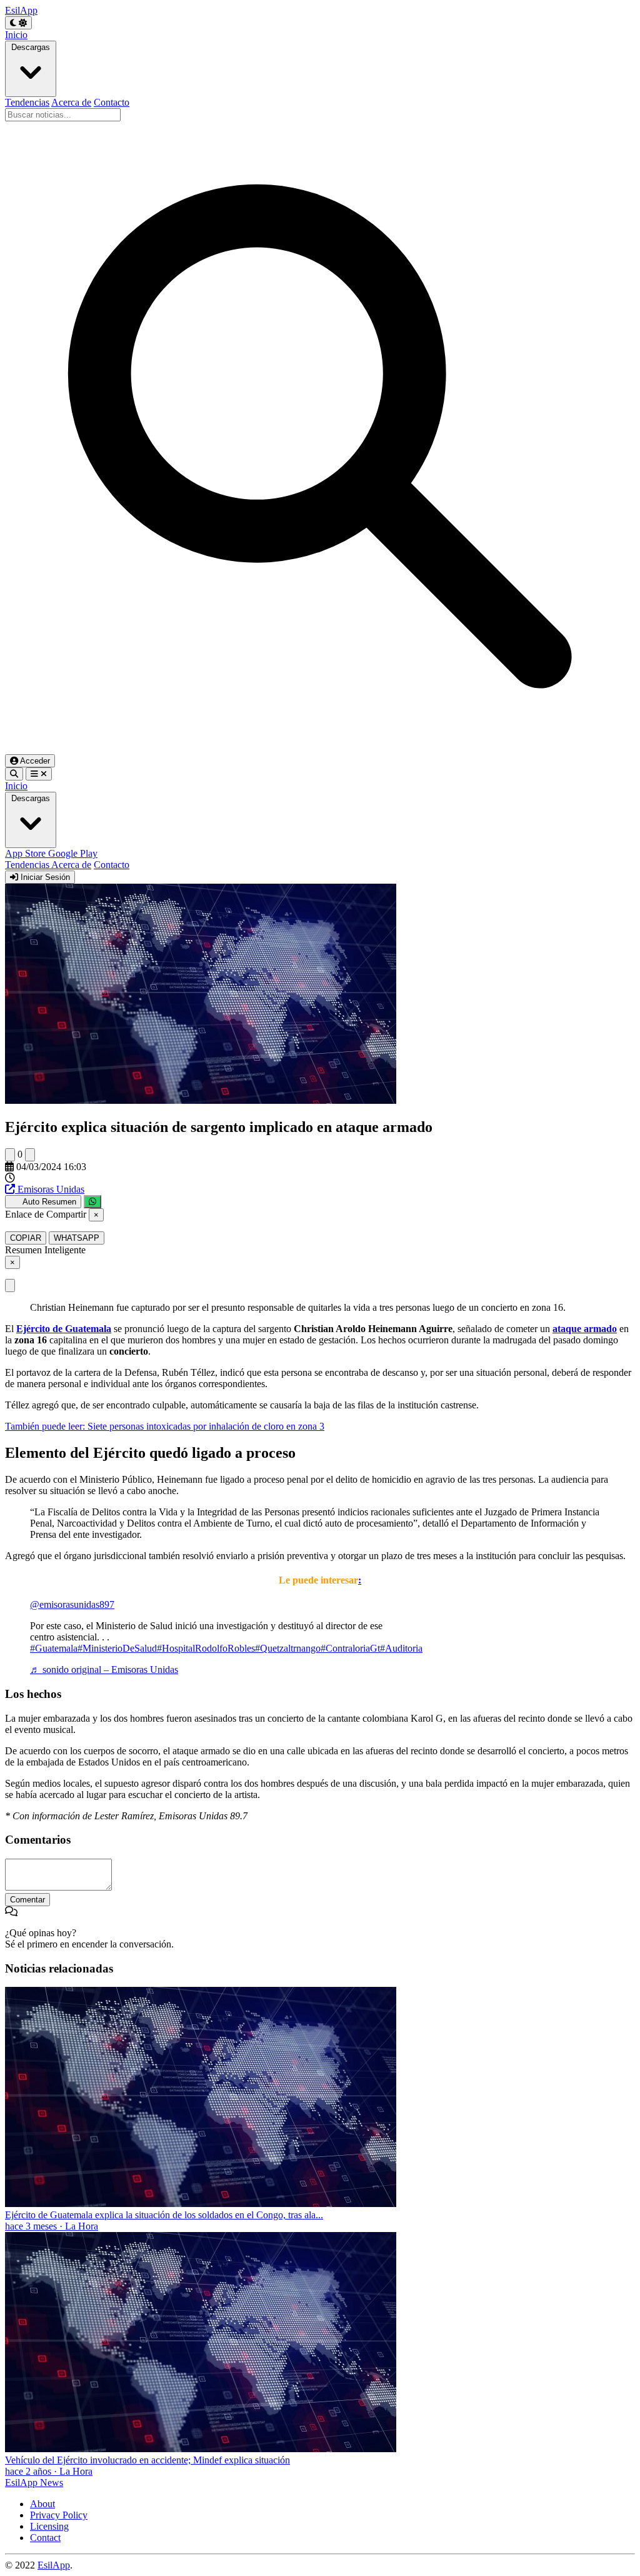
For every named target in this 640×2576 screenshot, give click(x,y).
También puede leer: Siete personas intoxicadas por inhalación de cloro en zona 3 (165, 1426)
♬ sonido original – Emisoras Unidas (104, 1669)
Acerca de (71, 102)
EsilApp (54, 2565)
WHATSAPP (77, 1238)
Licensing (49, 2526)
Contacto (112, 102)
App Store (27, 853)
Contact (45, 2538)
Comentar (27, 1900)
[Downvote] (30, 1155)
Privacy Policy (59, 2515)
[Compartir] (92, 1202)
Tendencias (27, 102)
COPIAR (26, 1238)
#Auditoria (401, 1648)
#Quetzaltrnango (288, 1648)
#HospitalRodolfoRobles (206, 1648)
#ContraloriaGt (350, 1648)
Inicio (16, 35)
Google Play (73, 853)
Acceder (34, 761)
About (42, 2504)
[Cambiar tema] (18, 23)
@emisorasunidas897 (72, 1604)
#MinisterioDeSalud (117, 1648)
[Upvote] (10, 1155)
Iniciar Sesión (44, 877)
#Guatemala (54, 1648)
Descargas (31, 47)
